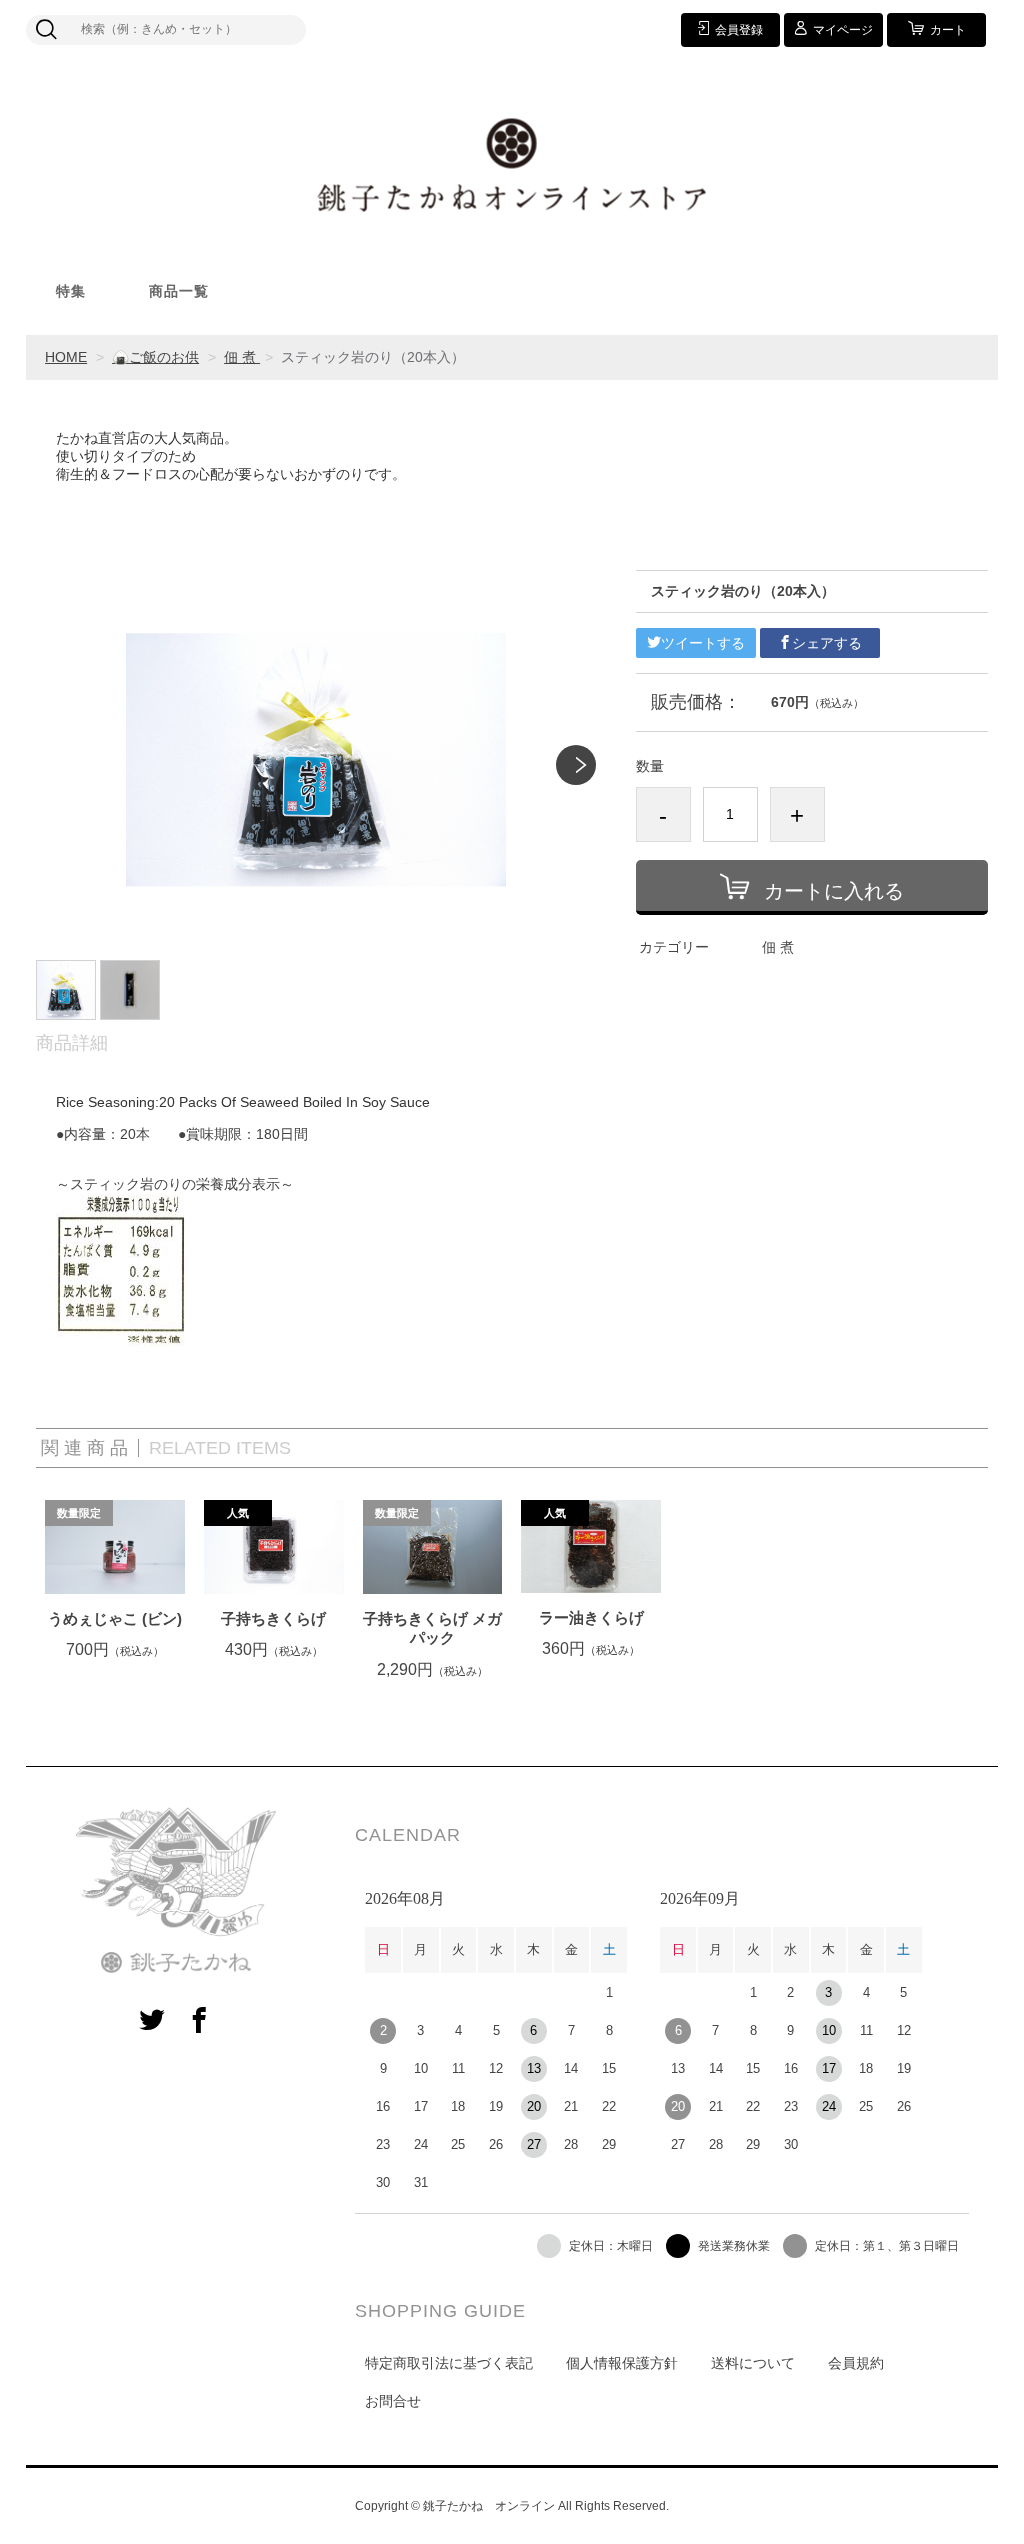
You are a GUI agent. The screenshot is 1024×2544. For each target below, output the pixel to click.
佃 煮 (242, 357)
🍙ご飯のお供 (155, 357)
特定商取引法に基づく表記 (449, 2363)
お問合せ (393, 2401)
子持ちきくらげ (273, 1618)
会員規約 (856, 2363)
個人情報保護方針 (622, 2363)
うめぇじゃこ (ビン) (115, 1618)
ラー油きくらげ (591, 1617)
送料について (753, 2363)
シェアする (827, 643)
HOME (66, 357)
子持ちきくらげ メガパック (432, 1628)
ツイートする (703, 643)
